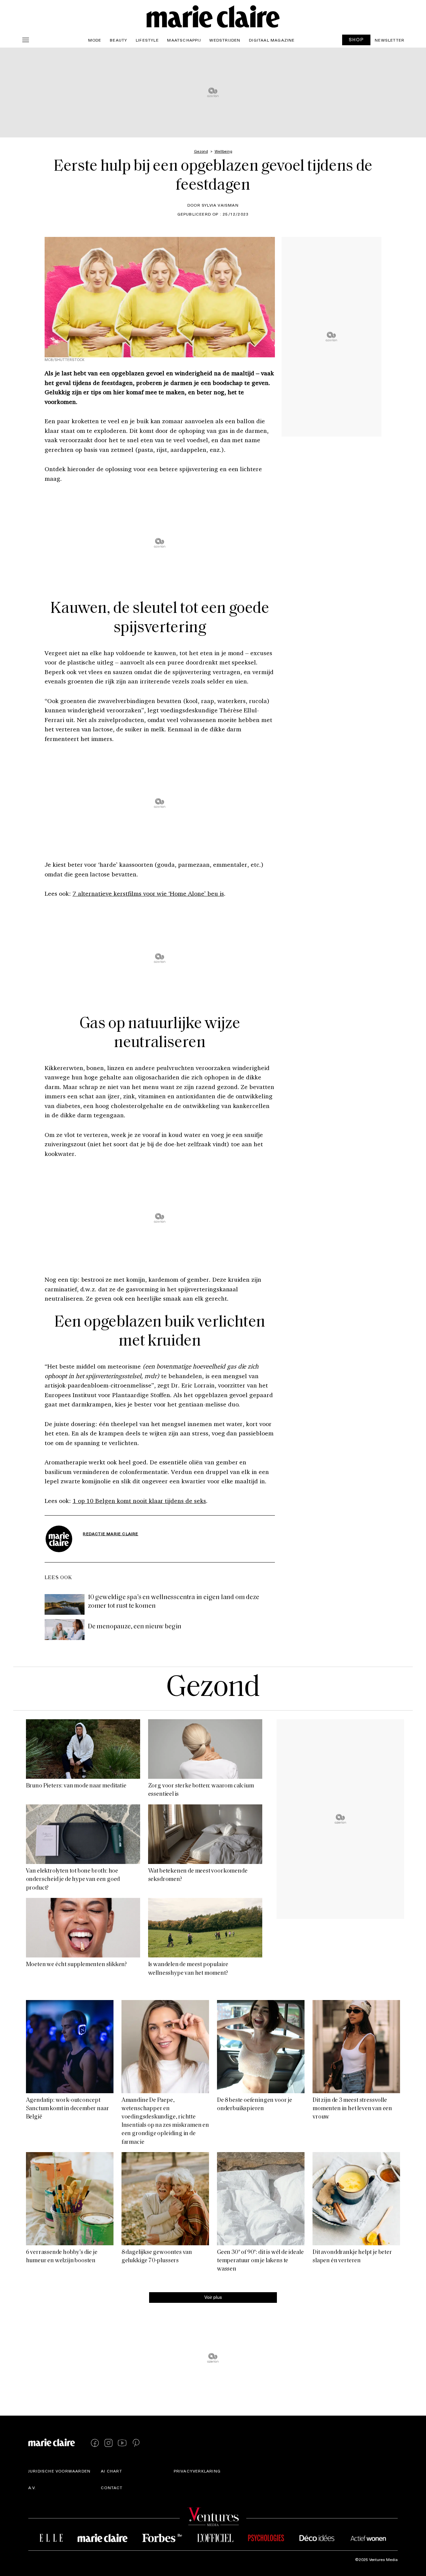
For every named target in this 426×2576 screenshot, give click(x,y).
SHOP (356, 39)
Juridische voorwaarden (59, 2471)
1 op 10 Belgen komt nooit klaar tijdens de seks (139, 1501)
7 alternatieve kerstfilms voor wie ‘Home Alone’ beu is (148, 893)
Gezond (213, 1688)
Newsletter (390, 40)
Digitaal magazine (272, 40)
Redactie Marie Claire (110, 1534)
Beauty (118, 40)
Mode (95, 40)
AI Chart (111, 2471)
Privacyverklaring (197, 2471)
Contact (112, 2487)
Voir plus (213, 2297)
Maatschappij (184, 40)
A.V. (32, 2487)
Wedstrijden (225, 40)
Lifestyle (147, 40)
